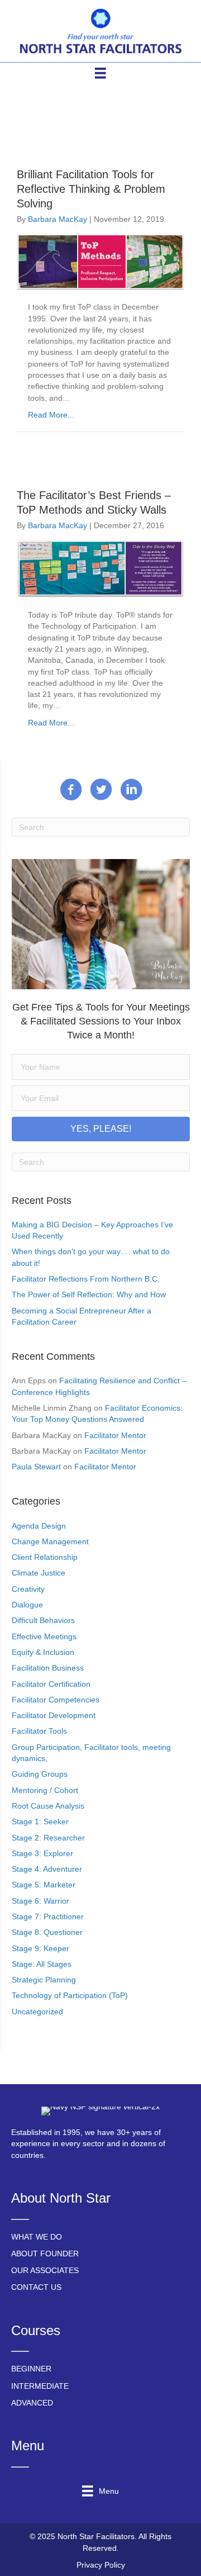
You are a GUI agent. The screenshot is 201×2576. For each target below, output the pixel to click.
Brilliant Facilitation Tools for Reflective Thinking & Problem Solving (91, 189)
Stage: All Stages (42, 1964)
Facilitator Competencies (56, 1700)
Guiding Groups (40, 1774)
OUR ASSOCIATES (45, 2270)
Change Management (50, 1541)
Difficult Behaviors (43, 1620)
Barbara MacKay (58, 219)
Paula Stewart (36, 1467)
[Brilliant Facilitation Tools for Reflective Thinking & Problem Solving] (100, 261)
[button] (101, 1129)
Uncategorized (37, 2012)
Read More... (51, 415)
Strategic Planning (44, 1980)
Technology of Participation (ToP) (70, 1995)
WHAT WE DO (37, 2237)
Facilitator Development (54, 1715)
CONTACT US (36, 2287)
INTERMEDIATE (40, 2386)
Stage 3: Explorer (42, 1853)
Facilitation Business (48, 1668)
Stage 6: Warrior (40, 1901)
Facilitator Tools (39, 1731)
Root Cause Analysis (48, 1806)
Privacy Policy (101, 2565)
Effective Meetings (44, 1636)
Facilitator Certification (51, 1684)
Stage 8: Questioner (47, 1932)
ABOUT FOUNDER (45, 2254)
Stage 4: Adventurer (47, 1869)
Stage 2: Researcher (48, 1838)
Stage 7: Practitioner (48, 1916)
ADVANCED (32, 2403)
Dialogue (27, 1605)
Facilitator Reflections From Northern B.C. (86, 1279)
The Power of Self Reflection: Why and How (89, 1294)
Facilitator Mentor (115, 1435)
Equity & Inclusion (43, 1652)
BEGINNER (31, 2369)
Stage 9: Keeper (40, 1948)
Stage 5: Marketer (44, 1885)
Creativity (28, 1589)
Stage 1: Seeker (40, 1821)
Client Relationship (45, 1557)
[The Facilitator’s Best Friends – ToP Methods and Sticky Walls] (100, 568)
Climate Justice (39, 1573)
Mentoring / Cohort (45, 1790)
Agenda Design (39, 1526)
